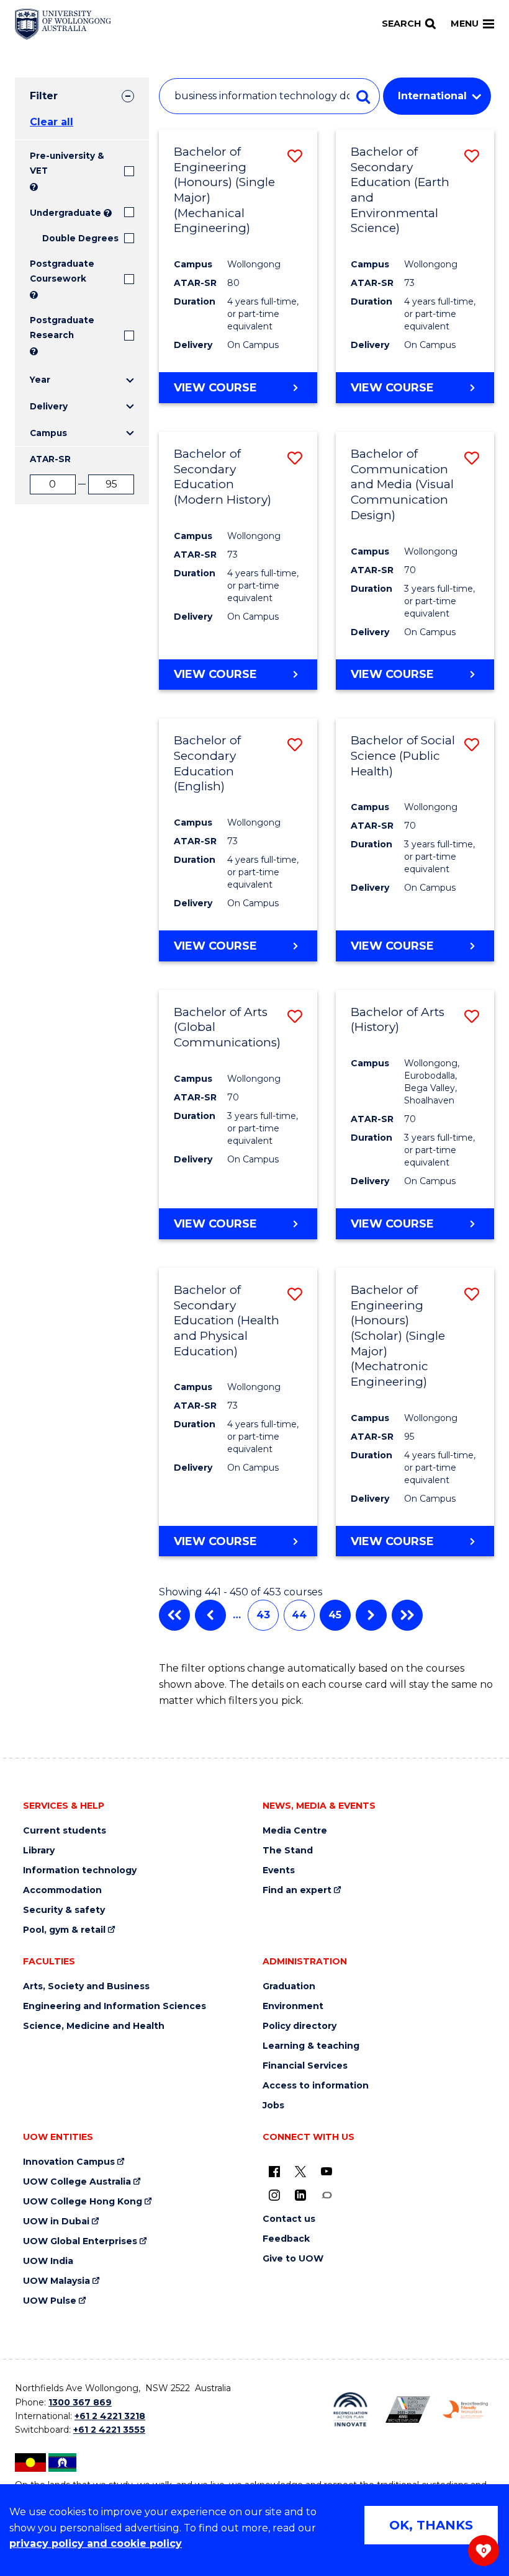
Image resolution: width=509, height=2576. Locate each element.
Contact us (289, 2219)
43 (263, 1615)
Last (407, 1615)
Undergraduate (65, 213)
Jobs (273, 2106)
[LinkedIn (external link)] (300, 2195)
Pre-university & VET (67, 163)
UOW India (48, 2261)
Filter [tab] (44, 96)
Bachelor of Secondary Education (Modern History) (223, 477)
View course (215, 388)
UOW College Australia (77, 2182)
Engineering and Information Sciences (115, 2006)
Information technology (80, 1870)
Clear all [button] (52, 122)
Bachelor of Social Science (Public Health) (403, 755)
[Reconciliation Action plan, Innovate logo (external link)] (350, 2409)
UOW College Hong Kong (83, 2202)
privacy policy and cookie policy (96, 2543)
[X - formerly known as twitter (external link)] (300, 2171)
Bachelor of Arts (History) (398, 1020)
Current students (65, 1831)
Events (279, 1870)
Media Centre (295, 1831)
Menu (465, 24)
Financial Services (305, 2066)
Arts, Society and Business (86, 1986)
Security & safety (64, 1910)
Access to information (316, 2086)
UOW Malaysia (56, 2281)
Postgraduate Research (62, 328)
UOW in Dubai (56, 2222)
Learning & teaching (311, 2046)
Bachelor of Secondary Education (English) (207, 763)
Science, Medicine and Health (94, 2026)
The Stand (288, 1851)
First (174, 1615)
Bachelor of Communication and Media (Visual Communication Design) (402, 484)
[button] (295, 156)
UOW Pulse (50, 2301)
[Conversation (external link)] (327, 2195)
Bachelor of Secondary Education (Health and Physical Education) (227, 1321)
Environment (293, 2006)
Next (371, 1615)
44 (299, 1615)
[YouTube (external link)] (327, 2171)
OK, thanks (431, 2525)
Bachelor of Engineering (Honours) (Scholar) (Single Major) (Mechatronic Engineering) (398, 1336)
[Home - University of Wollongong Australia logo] (63, 24)
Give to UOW (293, 2259)
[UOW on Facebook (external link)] (274, 2171)
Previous (210, 1615)
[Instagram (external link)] (274, 2195)
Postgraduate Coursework (62, 271)
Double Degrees (80, 238)
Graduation (289, 1986)
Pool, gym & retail (64, 1930)
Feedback (286, 2239)
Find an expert (297, 1890)
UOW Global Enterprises (80, 2241)
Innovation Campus (69, 2162)
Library (39, 1851)
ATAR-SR (50, 459)
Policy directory (300, 2026)
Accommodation (62, 1890)
